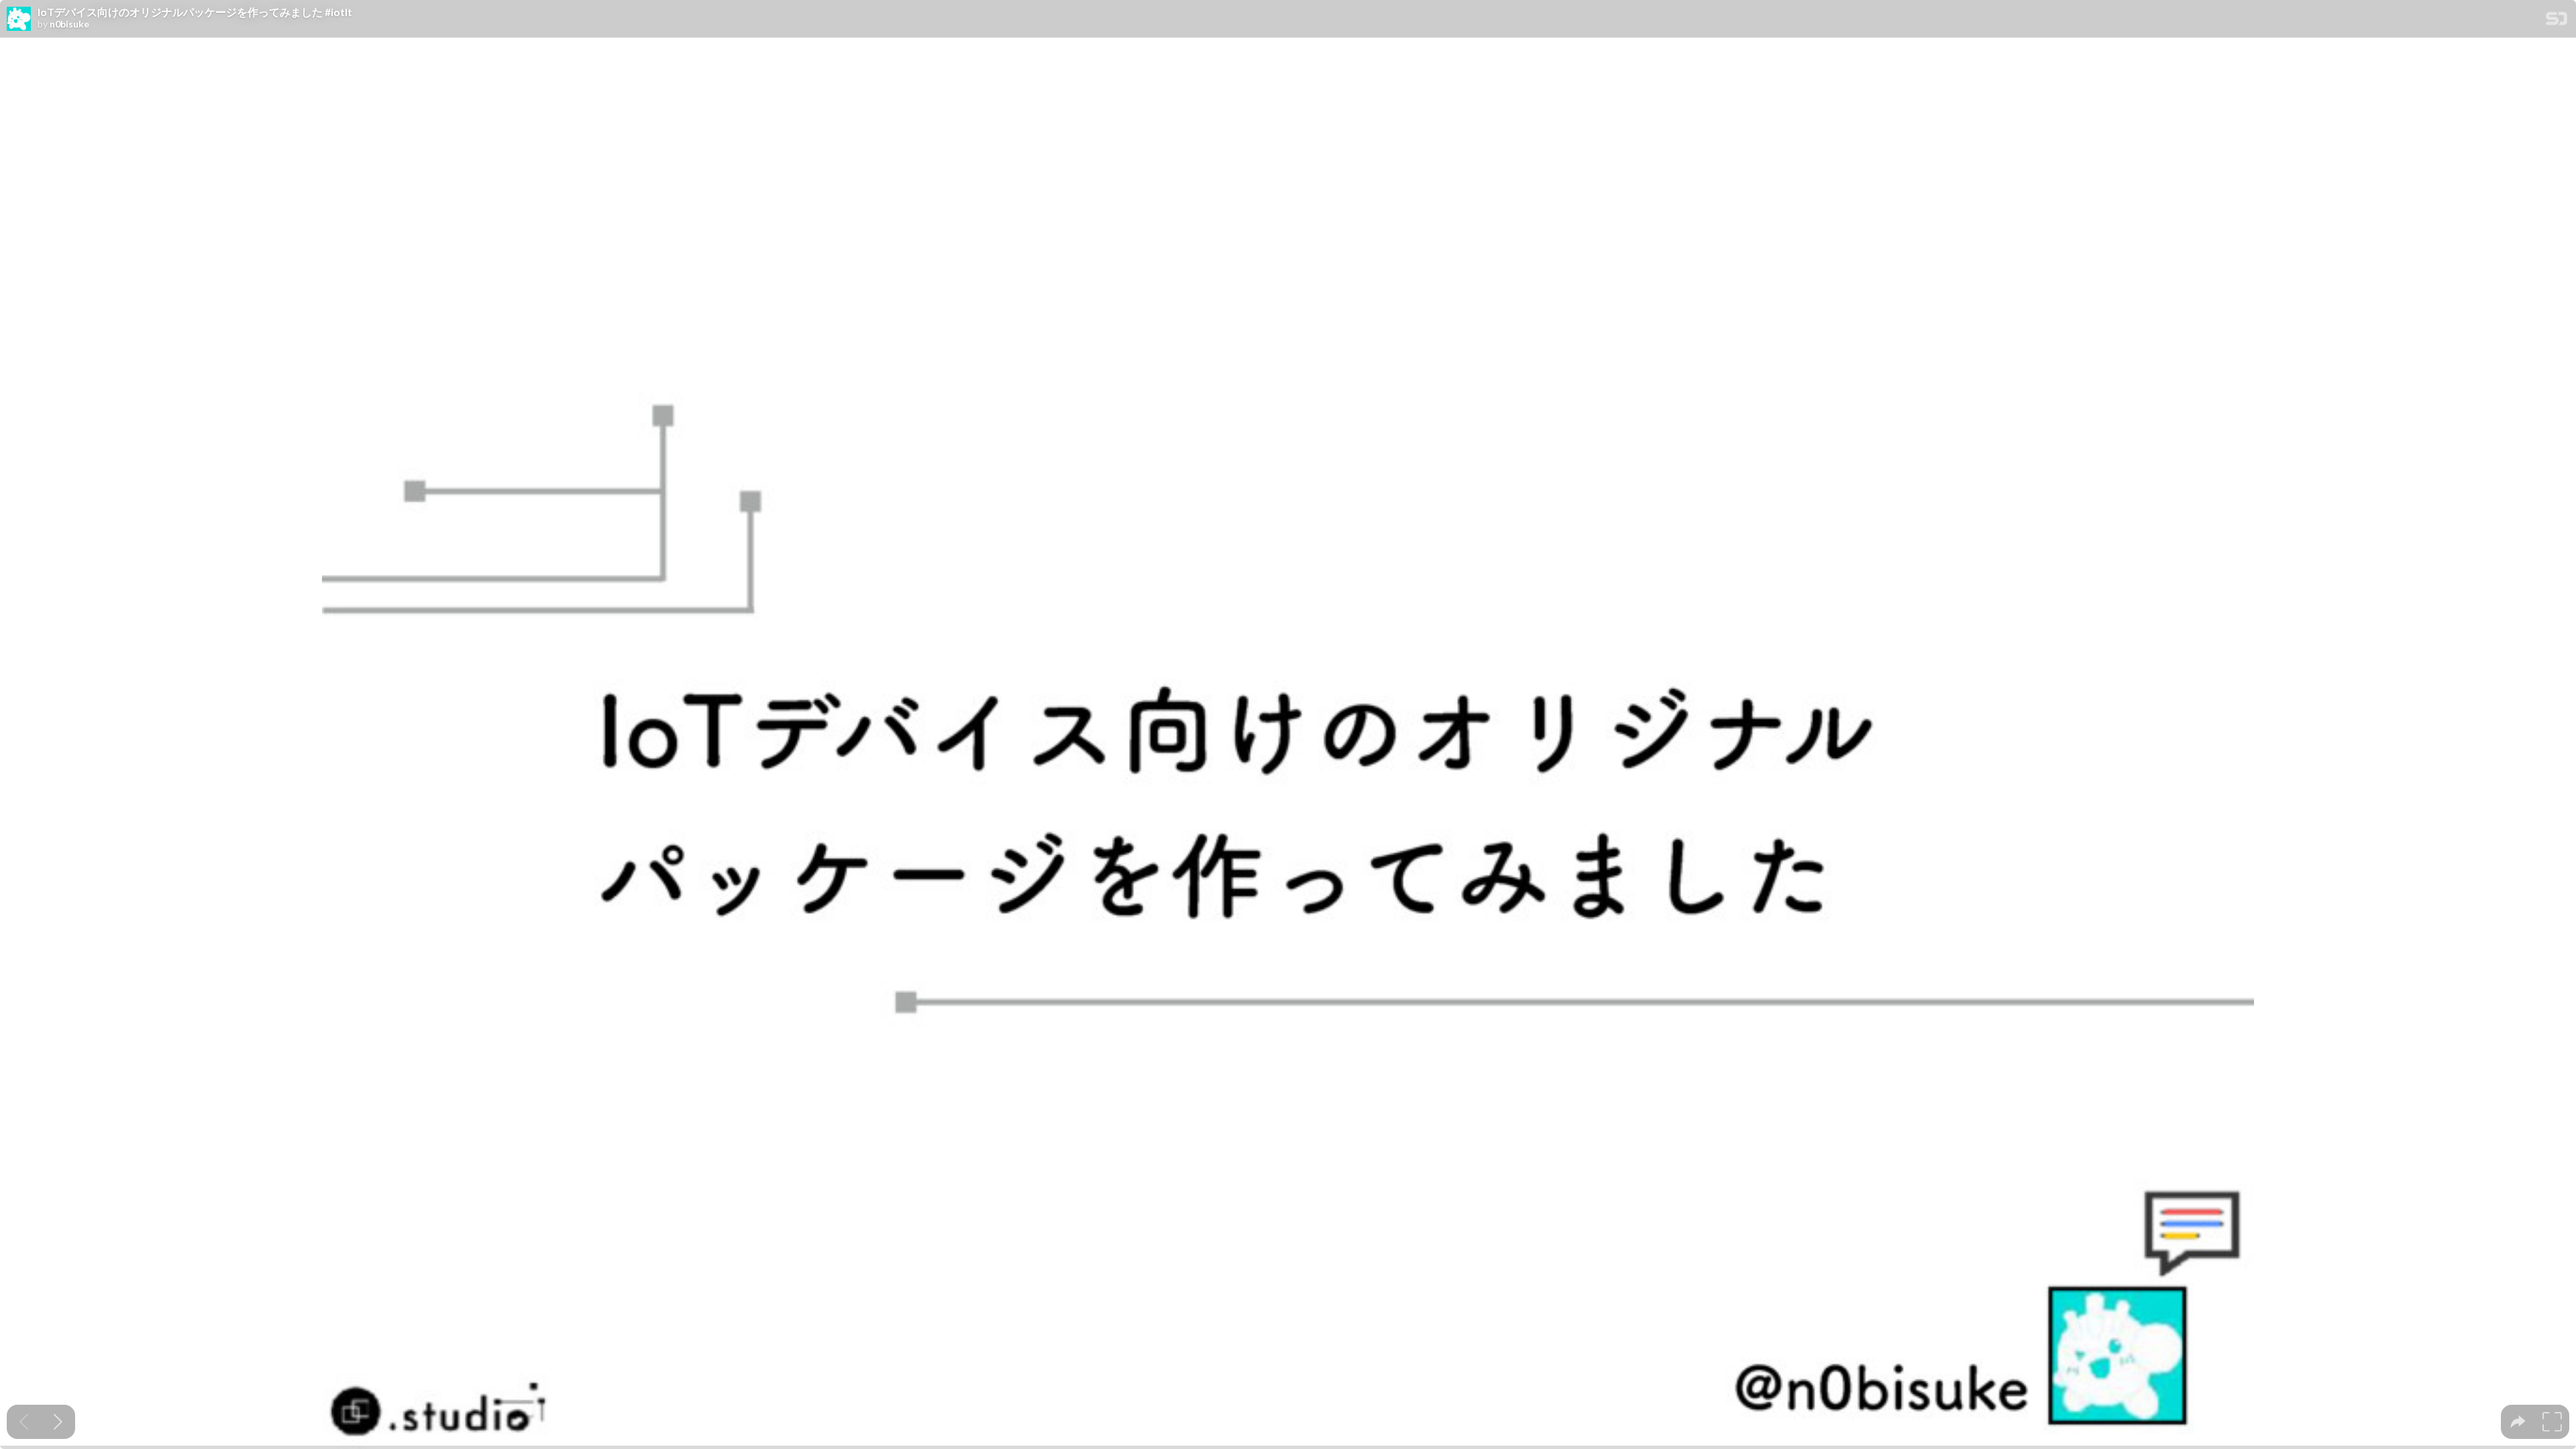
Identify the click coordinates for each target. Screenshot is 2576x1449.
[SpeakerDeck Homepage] (2557, 21)
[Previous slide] (24, 1422)
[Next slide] (58, 1422)
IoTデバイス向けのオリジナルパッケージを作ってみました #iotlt (195, 12)
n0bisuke (69, 24)
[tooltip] (2518, 1422)
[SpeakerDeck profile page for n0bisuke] (19, 19)
